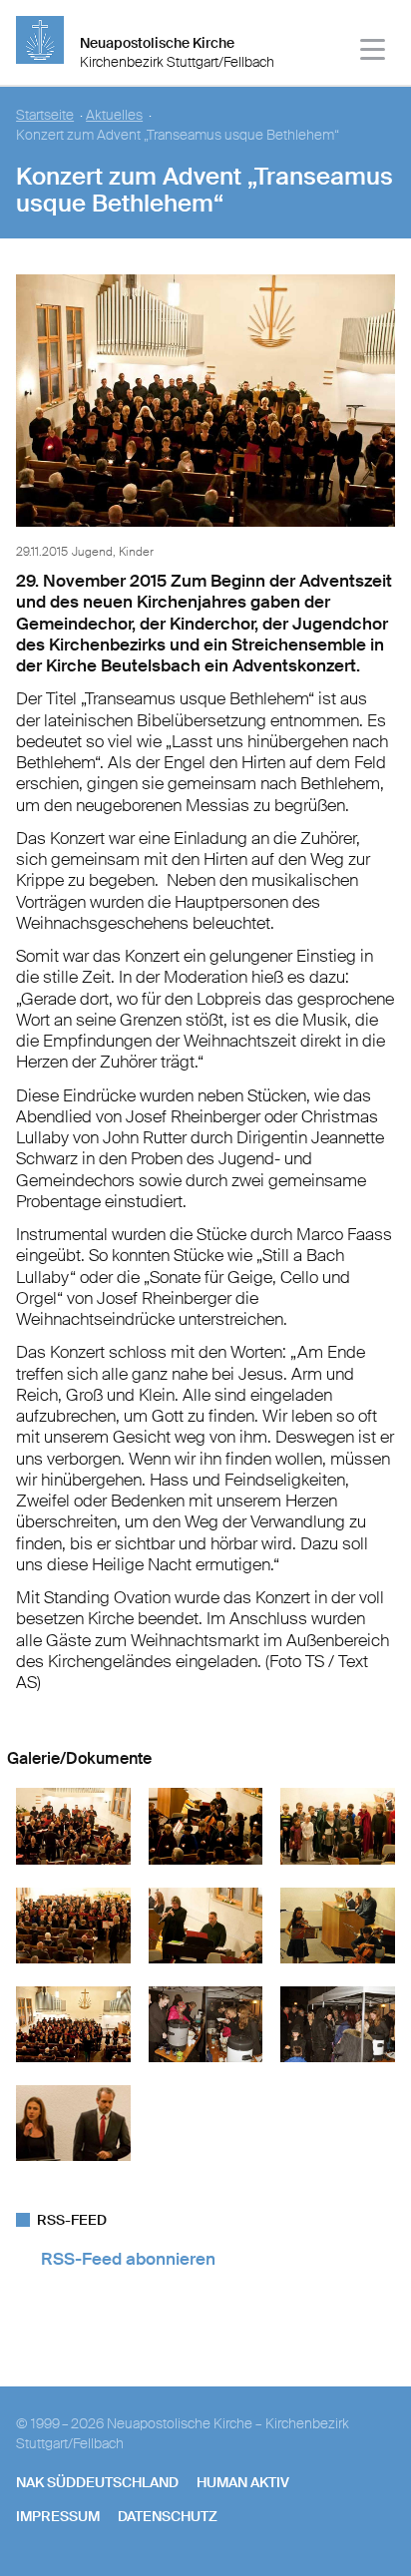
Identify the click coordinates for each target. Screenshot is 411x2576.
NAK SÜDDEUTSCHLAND (97, 2482)
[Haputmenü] (374, 52)
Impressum (58, 2516)
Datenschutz (168, 2516)
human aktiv (243, 2482)
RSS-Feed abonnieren (128, 2259)
